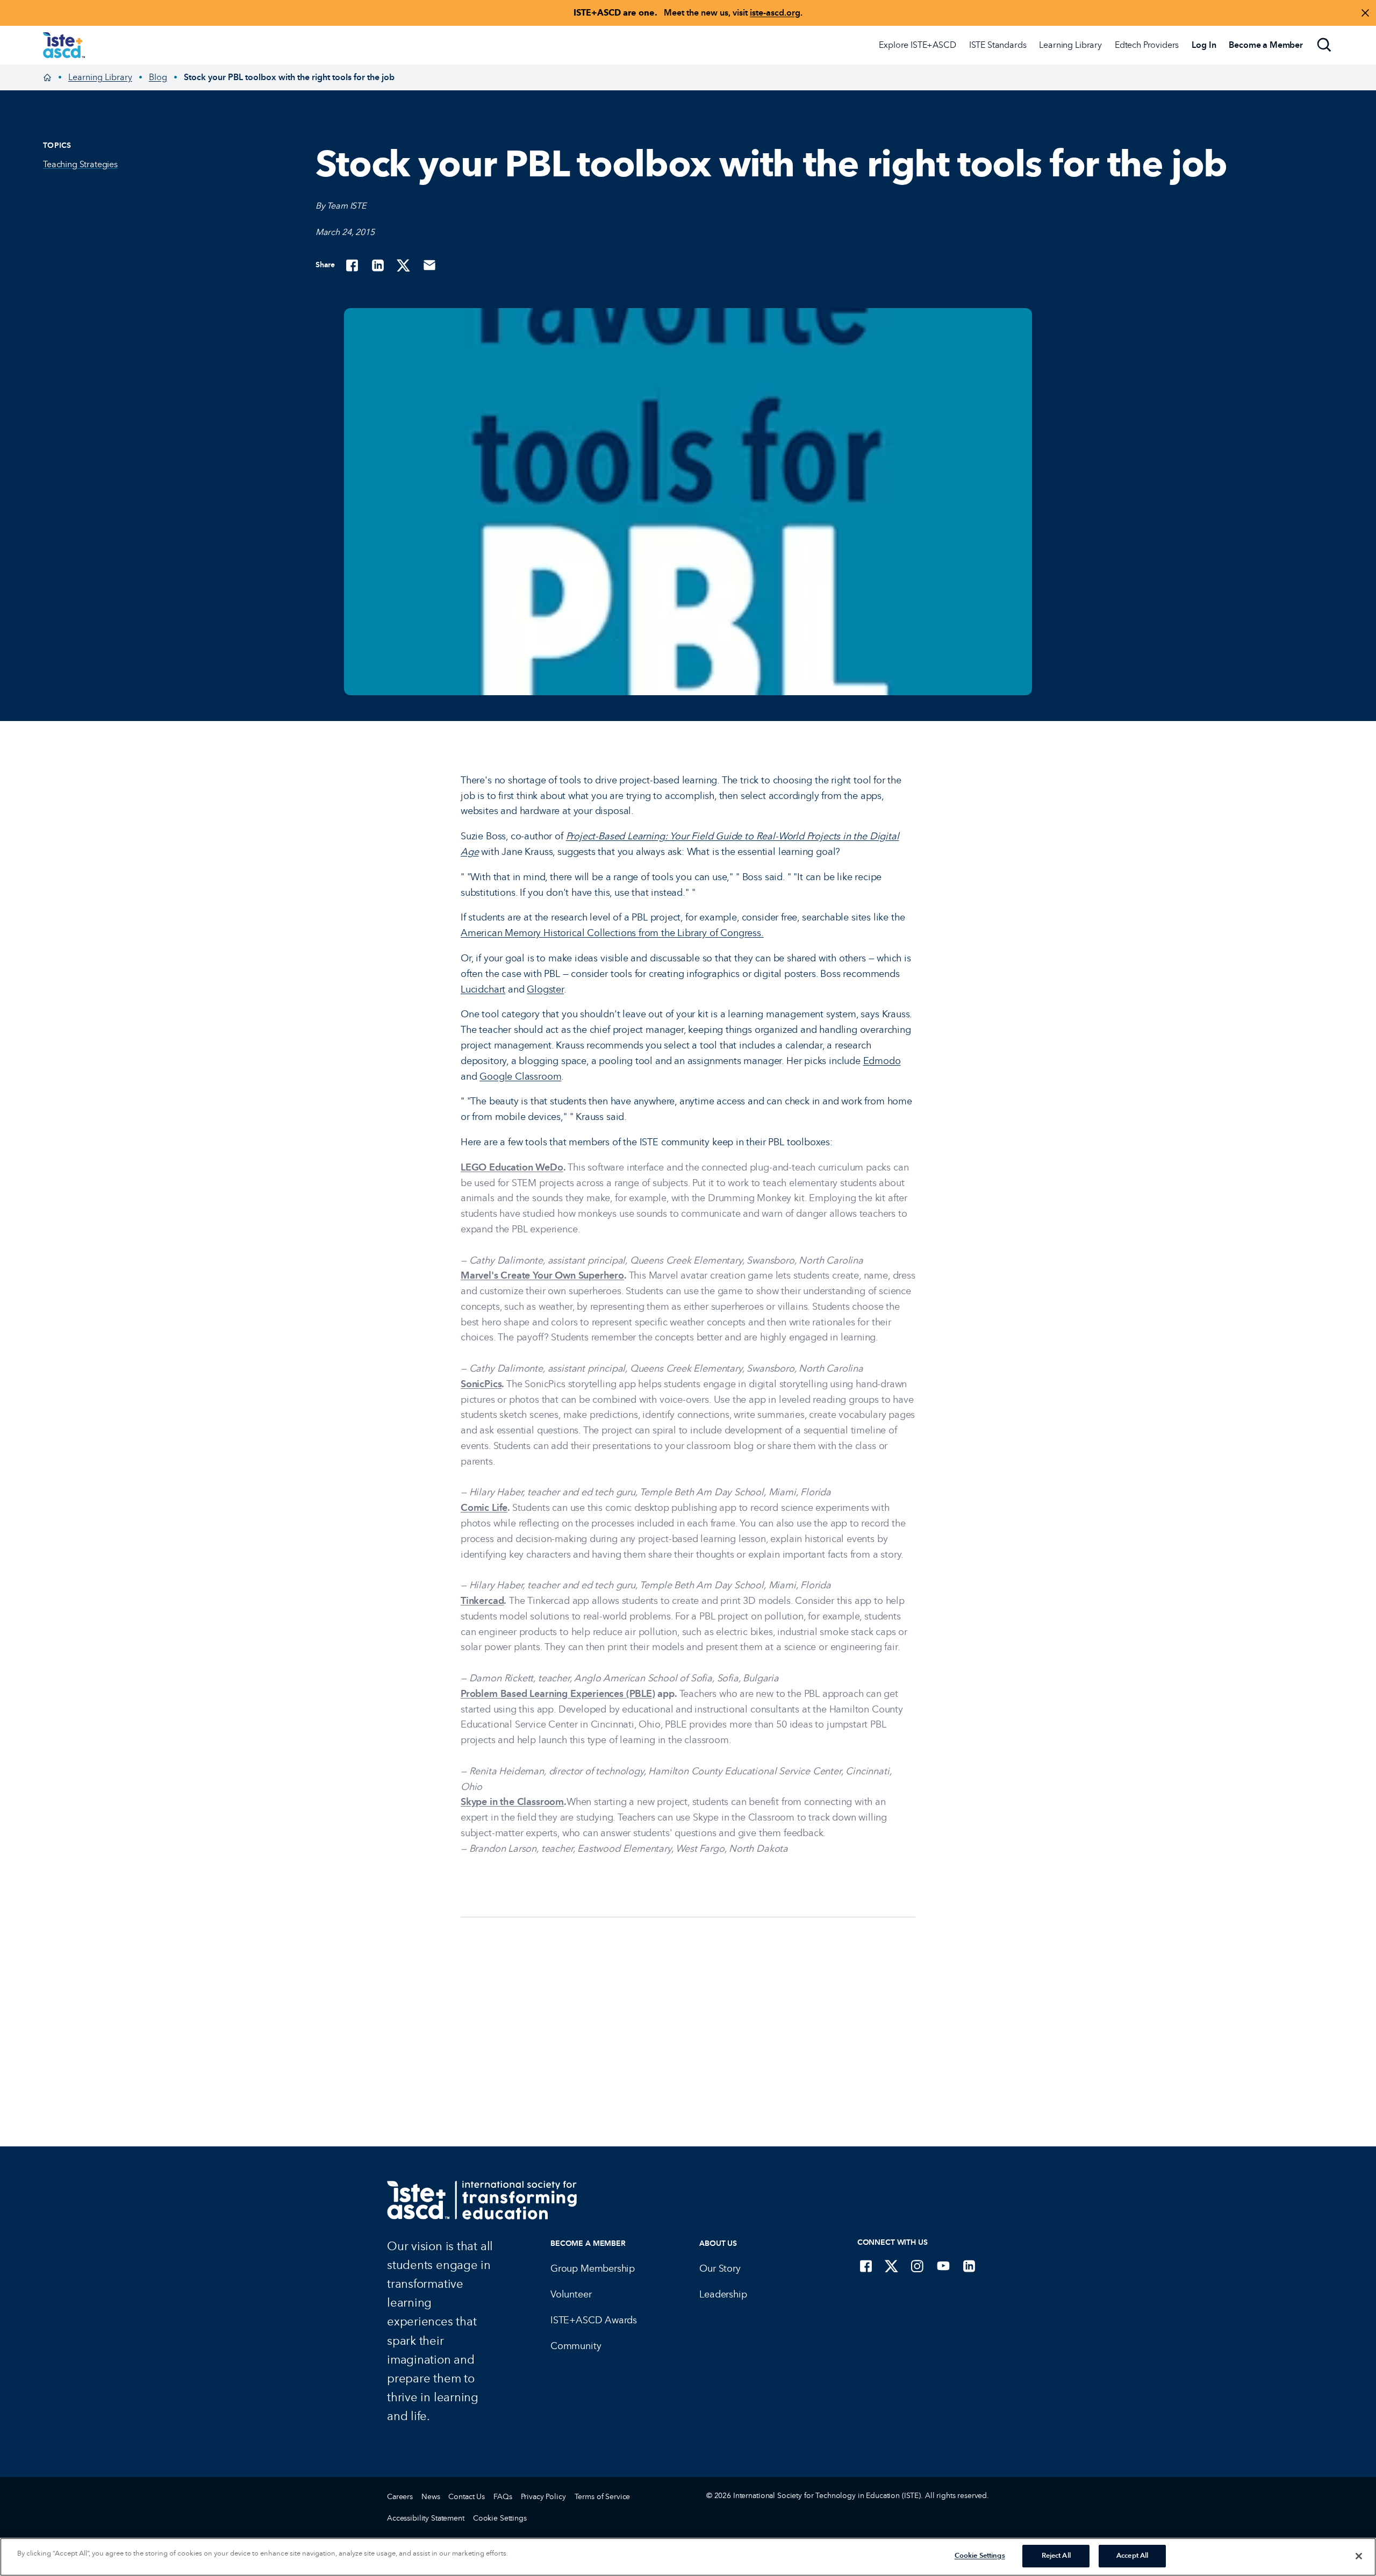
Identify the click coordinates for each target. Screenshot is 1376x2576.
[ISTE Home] (64, 45)
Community (576, 2346)
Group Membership (593, 2268)
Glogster (545, 989)
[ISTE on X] (892, 2266)
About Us (718, 2243)
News (431, 2497)
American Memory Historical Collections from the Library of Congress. (612, 933)
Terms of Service (603, 2497)
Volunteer (571, 2294)
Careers (400, 2497)
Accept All (1132, 2556)
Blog (158, 77)
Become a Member (588, 2243)
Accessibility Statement (426, 2518)
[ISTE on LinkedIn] (969, 2266)
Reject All (1056, 2556)
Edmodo (882, 1061)
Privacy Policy (543, 2497)
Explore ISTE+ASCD (917, 45)
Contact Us (467, 2497)
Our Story (720, 2268)
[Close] (1359, 2556)
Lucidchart (483, 989)
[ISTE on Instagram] (918, 2266)
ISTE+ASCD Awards (594, 2320)
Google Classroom (520, 1076)
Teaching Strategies (80, 164)
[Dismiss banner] (1365, 13)
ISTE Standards (998, 45)
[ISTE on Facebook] (866, 2266)
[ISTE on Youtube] (943, 2266)
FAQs (503, 2497)
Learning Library (1070, 45)
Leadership (723, 2294)
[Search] (1324, 45)
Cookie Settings (500, 2518)
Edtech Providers (1147, 45)
